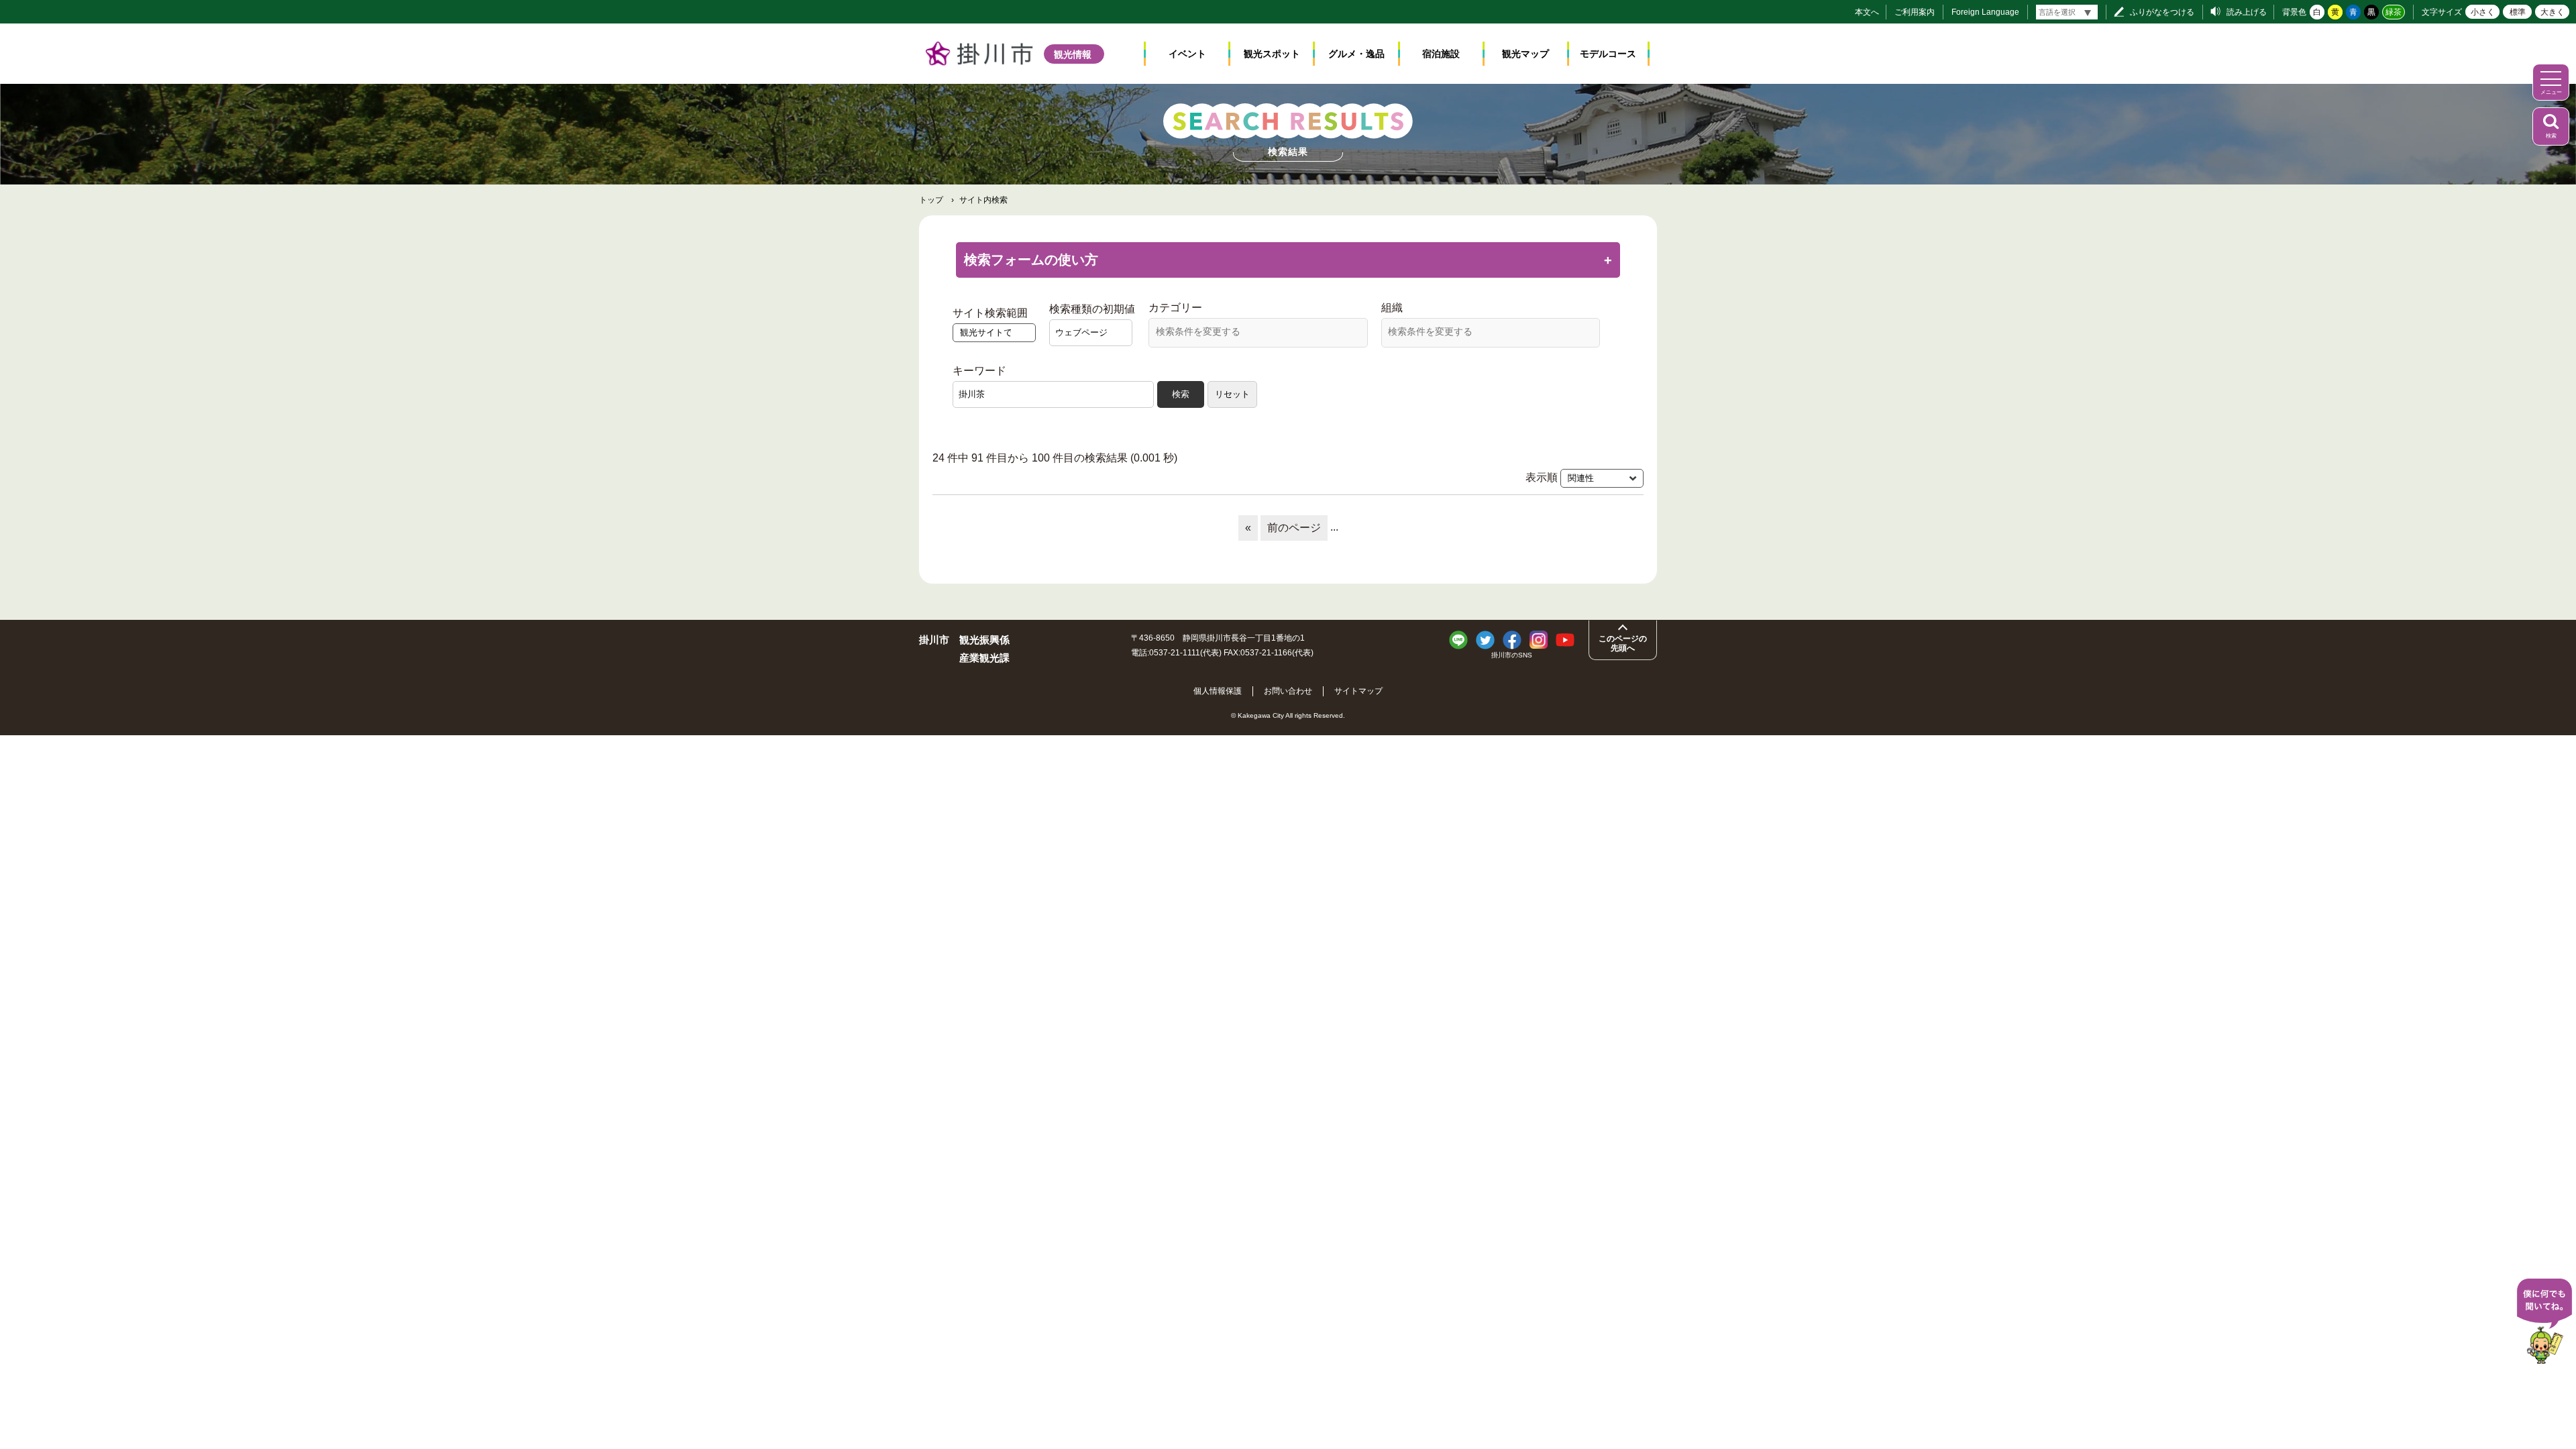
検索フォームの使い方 (1031, 260)
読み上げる (2247, 12)
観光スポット (1272, 54)
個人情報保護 (1218, 691)
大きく (2553, 12)
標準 (2518, 12)
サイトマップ (1358, 691)
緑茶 (2394, 12)
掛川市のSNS (1512, 655)
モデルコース (1608, 54)
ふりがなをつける (2162, 12)
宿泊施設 (1441, 54)
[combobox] (1258, 333)
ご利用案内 (1915, 12)
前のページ (1294, 528)
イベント (1187, 54)
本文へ (1867, 12)
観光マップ (1525, 54)
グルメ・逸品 (1356, 54)
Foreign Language (1985, 12)
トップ (931, 200)
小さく (2483, 12)
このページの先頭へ (1623, 643)
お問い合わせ (1288, 691)
